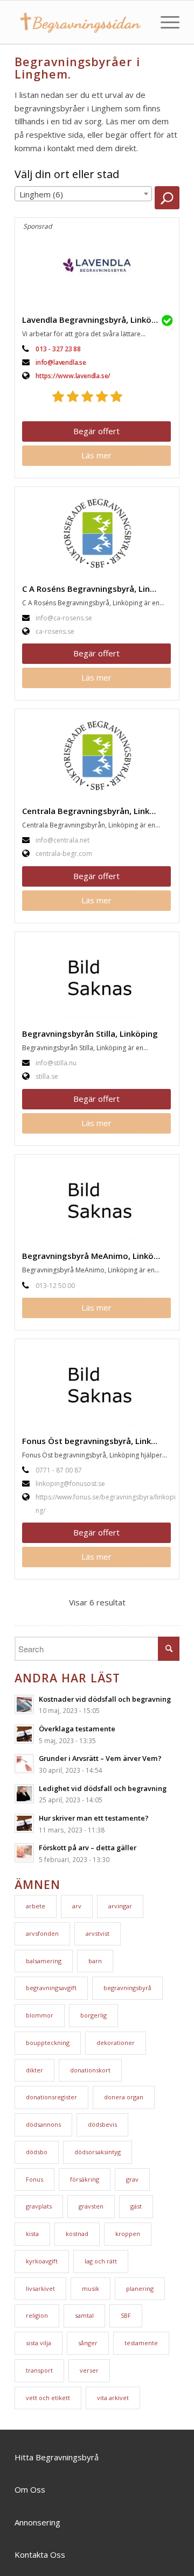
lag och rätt (101, 2261)
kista (32, 2234)
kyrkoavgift (42, 2261)
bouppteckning (48, 2043)
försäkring (85, 2179)
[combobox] (83, 194)
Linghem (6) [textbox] (41, 194)
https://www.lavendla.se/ (73, 376)
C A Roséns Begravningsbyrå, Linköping (99, 589)
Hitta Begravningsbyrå (57, 2457)
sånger (88, 2343)
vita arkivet (113, 2398)
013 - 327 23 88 (58, 349)
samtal (84, 2315)
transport (39, 2370)
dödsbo (37, 2152)
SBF (126, 2315)
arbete (36, 1906)
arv (77, 1906)
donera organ (124, 2097)
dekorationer (116, 2043)
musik (91, 2288)
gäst (136, 2206)
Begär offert (96, 431)
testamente (141, 2343)
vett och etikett (48, 2398)
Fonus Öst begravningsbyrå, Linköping (98, 1441)
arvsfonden (42, 1933)
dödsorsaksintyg (98, 2152)
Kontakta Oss (40, 2554)
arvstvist (98, 1933)
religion (37, 2315)
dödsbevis (102, 2124)
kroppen (128, 2234)
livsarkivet (40, 2288)
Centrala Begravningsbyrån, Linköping (97, 811)
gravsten (91, 2206)
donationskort (90, 2070)
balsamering (44, 1961)
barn (95, 1961)
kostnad (77, 2234)
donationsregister (51, 2097)
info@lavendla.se (61, 362)
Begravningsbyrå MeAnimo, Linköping (96, 1256)
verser (89, 2370)
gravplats (39, 2206)
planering (140, 2288)
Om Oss (30, 2489)
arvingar (120, 1906)
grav (132, 2179)
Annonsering (37, 2522)
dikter (34, 2070)
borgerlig (93, 2015)
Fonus (34, 2179)
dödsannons (43, 2124)
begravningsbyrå (127, 1988)
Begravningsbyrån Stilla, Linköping (90, 1034)
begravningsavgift (51, 1988)
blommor (40, 2015)
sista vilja (39, 2343)
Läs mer (96, 455)
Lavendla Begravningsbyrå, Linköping (95, 320)
